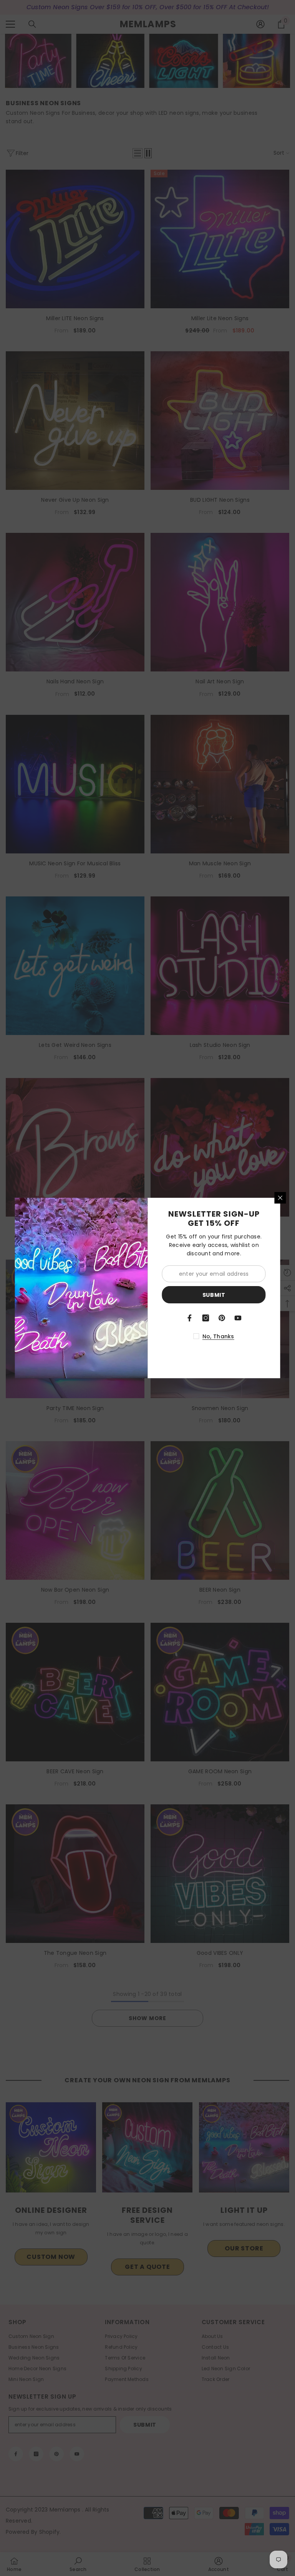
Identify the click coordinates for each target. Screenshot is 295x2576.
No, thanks (218, 1336)
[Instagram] (206, 1318)
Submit (214, 1295)
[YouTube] (238, 1318)
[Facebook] (190, 1318)
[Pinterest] (222, 1318)
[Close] (280, 1198)
